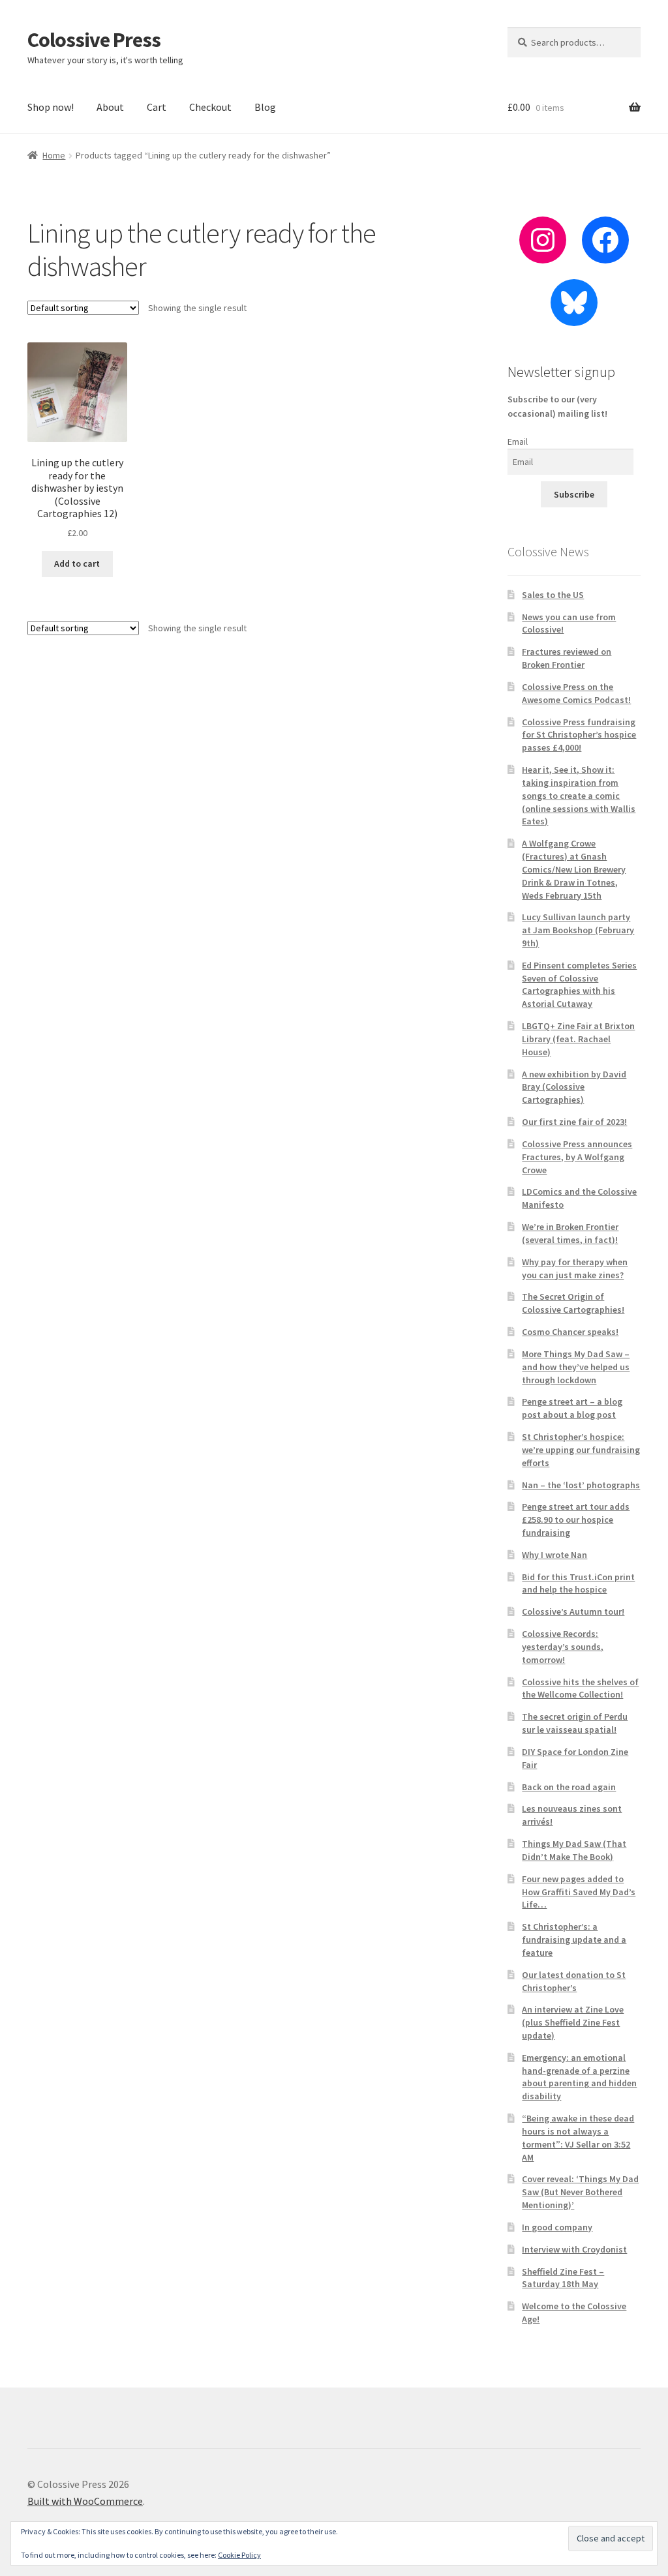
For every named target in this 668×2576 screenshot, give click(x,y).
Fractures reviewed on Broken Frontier (567, 658)
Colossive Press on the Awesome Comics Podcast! (576, 693)
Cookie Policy (239, 2555)
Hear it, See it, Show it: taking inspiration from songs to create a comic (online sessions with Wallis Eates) (579, 795)
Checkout (210, 107)
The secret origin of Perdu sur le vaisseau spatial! (575, 1723)
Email (518, 442)
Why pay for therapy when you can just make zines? (575, 1268)
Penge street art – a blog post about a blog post (572, 1408)
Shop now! (51, 107)
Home (54, 155)
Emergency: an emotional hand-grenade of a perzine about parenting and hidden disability (579, 2077)
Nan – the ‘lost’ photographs (581, 1485)
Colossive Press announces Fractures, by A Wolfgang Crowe (577, 1157)
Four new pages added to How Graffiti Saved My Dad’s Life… (579, 1892)
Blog (265, 107)
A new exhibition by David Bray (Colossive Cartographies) (574, 1087)
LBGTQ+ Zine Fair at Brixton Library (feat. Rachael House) (578, 1039)
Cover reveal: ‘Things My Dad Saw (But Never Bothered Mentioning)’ (580, 2192)
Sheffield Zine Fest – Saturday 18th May (563, 2278)
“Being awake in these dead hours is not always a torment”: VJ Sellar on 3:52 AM (578, 2137)
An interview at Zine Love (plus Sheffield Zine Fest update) (573, 2022)
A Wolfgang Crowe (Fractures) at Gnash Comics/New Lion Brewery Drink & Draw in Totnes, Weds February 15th (574, 869)
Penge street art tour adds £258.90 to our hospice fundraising (576, 1520)
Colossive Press (94, 40)
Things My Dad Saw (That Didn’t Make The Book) (574, 1850)
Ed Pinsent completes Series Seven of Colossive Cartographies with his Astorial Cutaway (579, 984)
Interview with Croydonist (574, 2249)
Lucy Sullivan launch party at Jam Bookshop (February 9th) (578, 930)
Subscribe (574, 494)
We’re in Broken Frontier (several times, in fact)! (570, 1233)
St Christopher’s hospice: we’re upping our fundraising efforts (581, 1450)
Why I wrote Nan (554, 1555)
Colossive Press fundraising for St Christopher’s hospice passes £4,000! (579, 735)
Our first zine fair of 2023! (574, 1122)
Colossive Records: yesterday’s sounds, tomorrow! (563, 1647)
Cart (157, 107)
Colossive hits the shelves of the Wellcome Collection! (580, 1688)
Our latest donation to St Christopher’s (574, 1981)
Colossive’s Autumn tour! (573, 1611)
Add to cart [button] (77, 563)
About (110, 107)
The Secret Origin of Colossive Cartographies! (573, 1303)
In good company (557, 2227)
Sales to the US (553, 595)
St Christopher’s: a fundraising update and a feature (574, 1939)
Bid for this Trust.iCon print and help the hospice (578, 1583)
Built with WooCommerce (85, 2501)
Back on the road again (569, 1787)
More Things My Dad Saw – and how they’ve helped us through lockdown (576, 1367)
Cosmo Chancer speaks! (570, 1332)
